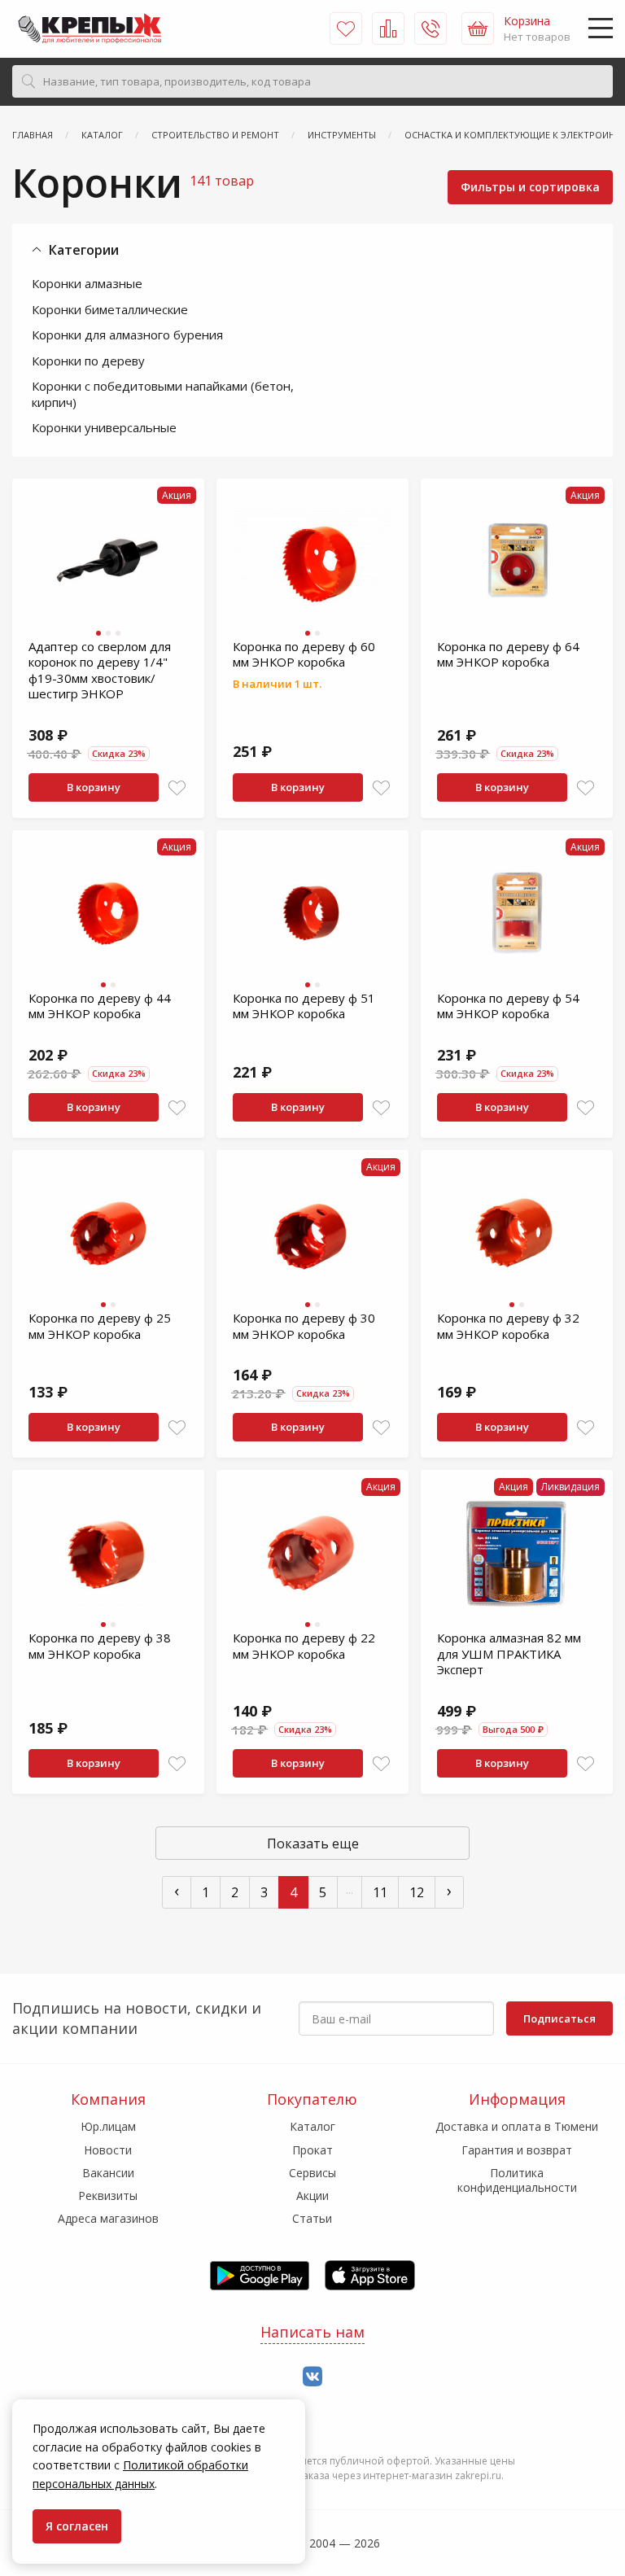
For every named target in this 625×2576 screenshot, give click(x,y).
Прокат (312, 2150)
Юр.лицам (108, 2126)
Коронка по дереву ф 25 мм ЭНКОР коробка (100, 1326)
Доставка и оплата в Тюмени (517, 2126)
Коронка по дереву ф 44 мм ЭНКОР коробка (100, 1006)
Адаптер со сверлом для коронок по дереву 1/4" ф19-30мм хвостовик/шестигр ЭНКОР (100, 670)
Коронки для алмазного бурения (127, 335)
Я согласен (77, 2526)
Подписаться (559, 2018)
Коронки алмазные (87, 283)
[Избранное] (346, 28)
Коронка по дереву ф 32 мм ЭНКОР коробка (508, 1326)
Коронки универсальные (104, 427)
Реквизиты (108, 2196)
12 (417, 1892)
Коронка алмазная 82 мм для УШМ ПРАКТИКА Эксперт (509, 1653)
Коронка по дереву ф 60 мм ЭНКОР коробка (304, 654)
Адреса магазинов (108, 2218)
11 (380, 1892)
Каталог (312, 2126)
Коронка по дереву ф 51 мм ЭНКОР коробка (304, 1006)
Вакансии (108, 2173)
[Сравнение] (388, 28)
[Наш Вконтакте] (312, 2377)
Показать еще (313, 1843)
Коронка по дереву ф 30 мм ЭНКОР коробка (304, 1326)
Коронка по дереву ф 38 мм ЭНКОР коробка (100, 1646)
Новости (108, 2150)
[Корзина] (478, 28)
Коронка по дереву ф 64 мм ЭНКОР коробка (508, 654)
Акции (312, 2196)
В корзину (94, 787)
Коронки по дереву (88, 361)
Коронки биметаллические (110, 309)
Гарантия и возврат (517, 2150)
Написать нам (312, 2332)
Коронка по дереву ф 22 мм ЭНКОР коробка (304, 1646)
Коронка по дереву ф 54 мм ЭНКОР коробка (508, 1006)
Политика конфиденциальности (517, 2180)
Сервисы (312, 2173)
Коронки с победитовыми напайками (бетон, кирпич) (163, 394)
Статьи (312, 2218)
